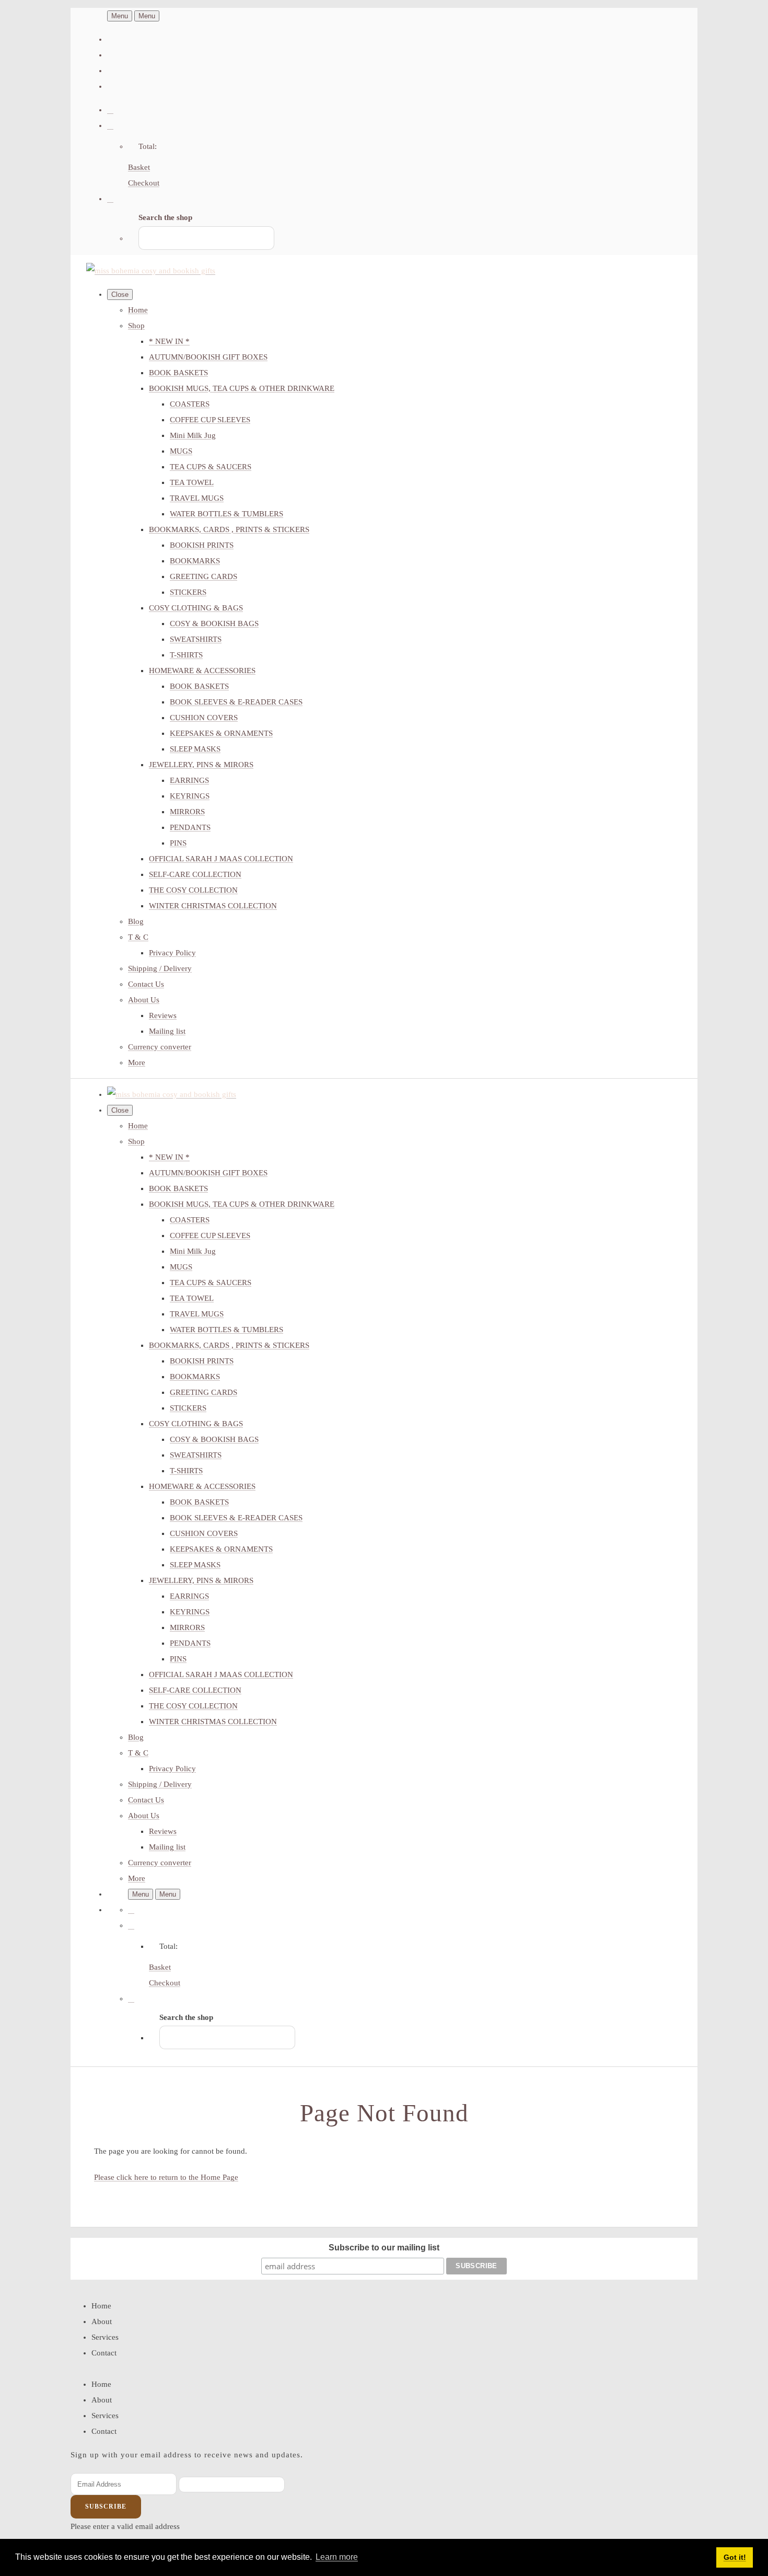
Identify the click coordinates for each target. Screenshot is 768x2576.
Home (138, 310)
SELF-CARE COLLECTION (195, 874)
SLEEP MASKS (195, 749)
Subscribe (106, 2506)
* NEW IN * (169, 341)
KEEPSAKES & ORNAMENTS (221, 733)
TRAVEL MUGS (197, 498)
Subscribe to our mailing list (384, 2248)
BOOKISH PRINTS (202, 545)
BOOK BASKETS (178, 373)
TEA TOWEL (192, 482)
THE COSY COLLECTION (193, 890)
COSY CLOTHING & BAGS (196, 608)
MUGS (181, 451)
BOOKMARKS (195, 561)
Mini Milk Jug (193, 435)
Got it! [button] (735, 2557)
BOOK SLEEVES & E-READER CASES (236, 702)
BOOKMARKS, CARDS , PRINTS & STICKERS (229, 529)
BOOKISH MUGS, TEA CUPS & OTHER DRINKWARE (242, 388)
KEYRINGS (190, 796)
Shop (136, 326)
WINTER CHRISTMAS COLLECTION (213, 906)
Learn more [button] (337, 2557)
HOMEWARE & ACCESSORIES (202, 671)
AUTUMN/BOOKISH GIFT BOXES (208, 357)
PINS (178, 843)
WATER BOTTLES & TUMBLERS (226, 514)
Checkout (144, 183)
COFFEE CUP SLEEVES (210, 420)
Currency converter (160, 1047)
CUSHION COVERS (204, 718)
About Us (144, 1000)
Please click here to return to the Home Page (166, 2177)
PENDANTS (190, 827)
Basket (139, 167)
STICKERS (188, 592)
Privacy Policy (172, 953)
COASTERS (190, 404)
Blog (136, 921)
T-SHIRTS (186, 655)
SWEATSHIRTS (196, 639)
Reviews (163, 1015)
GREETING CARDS (203, 576)
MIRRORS (187, 812)
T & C (138, 937)
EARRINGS (189, 780)
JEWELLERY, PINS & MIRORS (201, 765)
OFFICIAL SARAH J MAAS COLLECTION (221, 859)
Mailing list (167, 1031)
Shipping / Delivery (160, 968)
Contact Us (146, 984)
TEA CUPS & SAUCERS (211, 467)
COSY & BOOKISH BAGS (214, 623)
